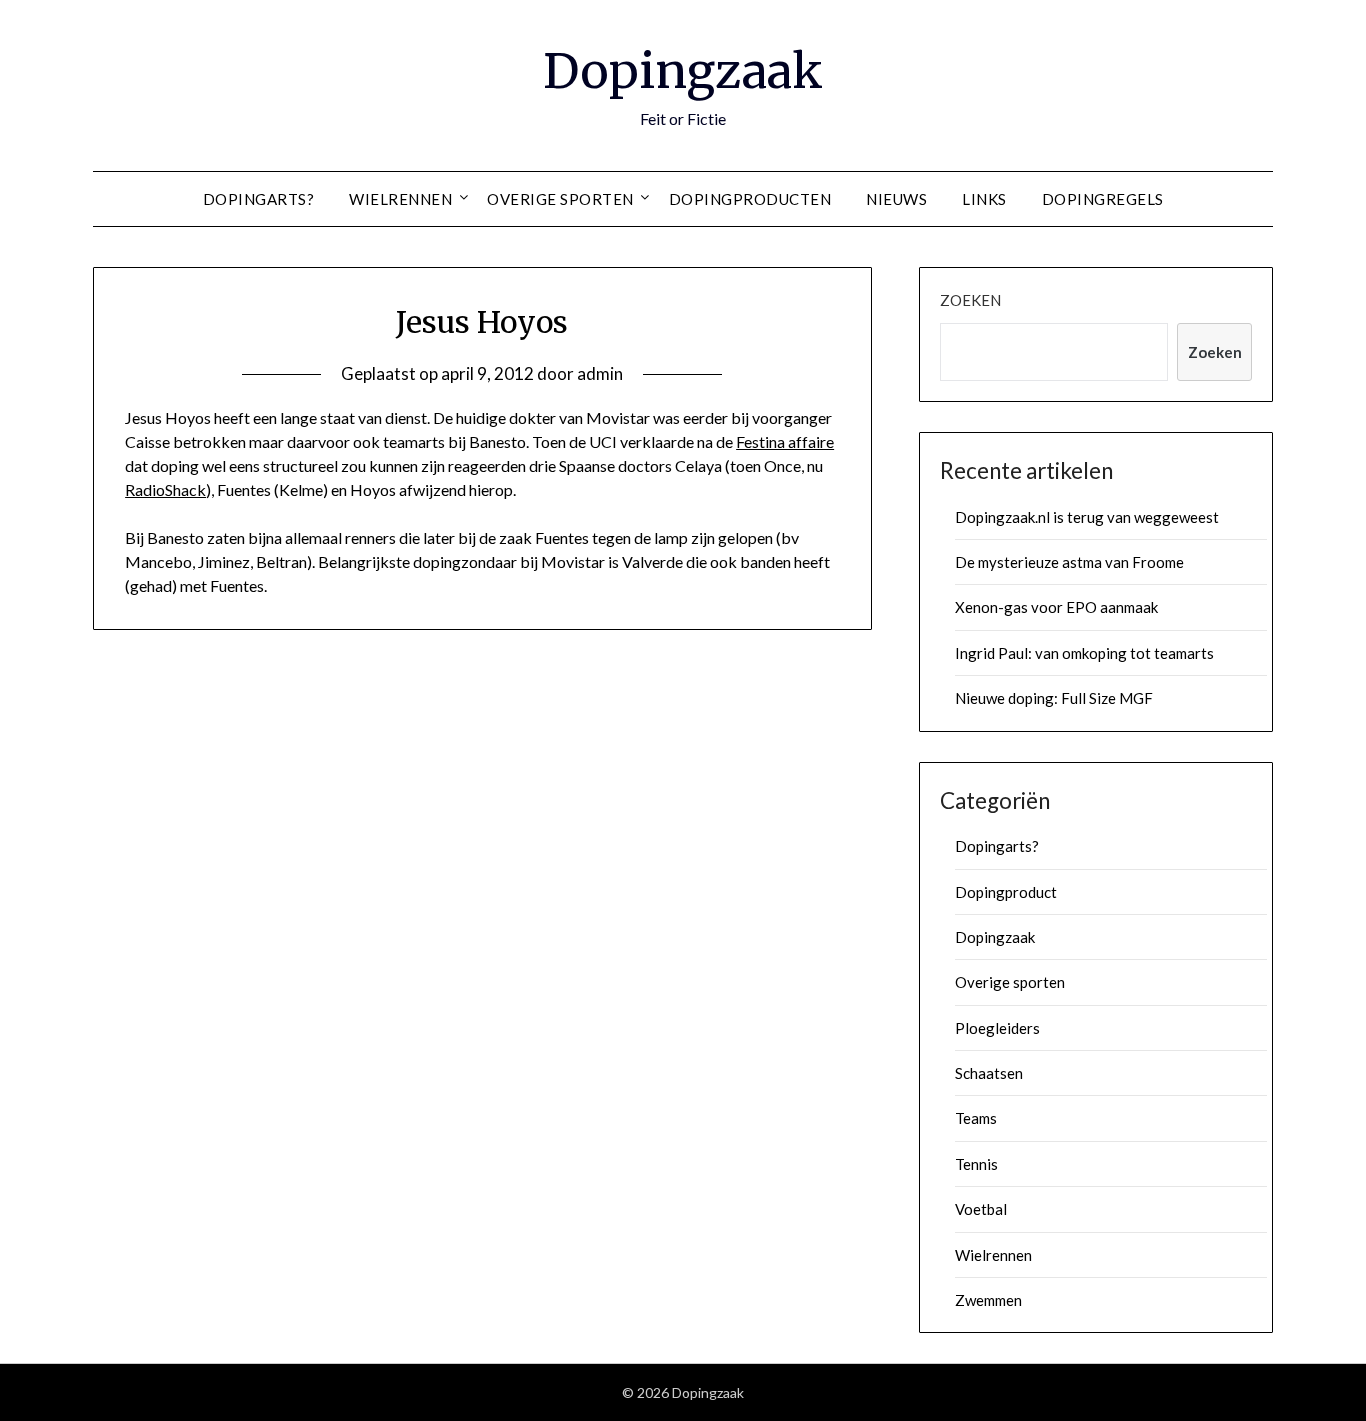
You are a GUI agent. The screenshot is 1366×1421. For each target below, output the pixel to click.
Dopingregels (1103, 199)
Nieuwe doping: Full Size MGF (1054, 698)
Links (984, 199)
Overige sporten (560, 199)
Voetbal (981, 1209)
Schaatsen (989, 1073)
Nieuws (896, 199)
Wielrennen (400, 199)
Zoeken (970, 300)
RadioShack (165, 489)
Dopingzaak (683, 71)
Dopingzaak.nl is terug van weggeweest (1087, 517)
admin (600, 373)
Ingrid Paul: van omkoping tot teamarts (1084, 653)
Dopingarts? (259, 199)
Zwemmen (988, 1300)
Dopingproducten (750, 199)
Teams (976, 1118)
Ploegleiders (997, 1028)
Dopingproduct (1006, 892)
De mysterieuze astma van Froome (1069, 562)
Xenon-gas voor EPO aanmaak (1056, 607)
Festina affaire (785, 441)
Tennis (976, 1164)
